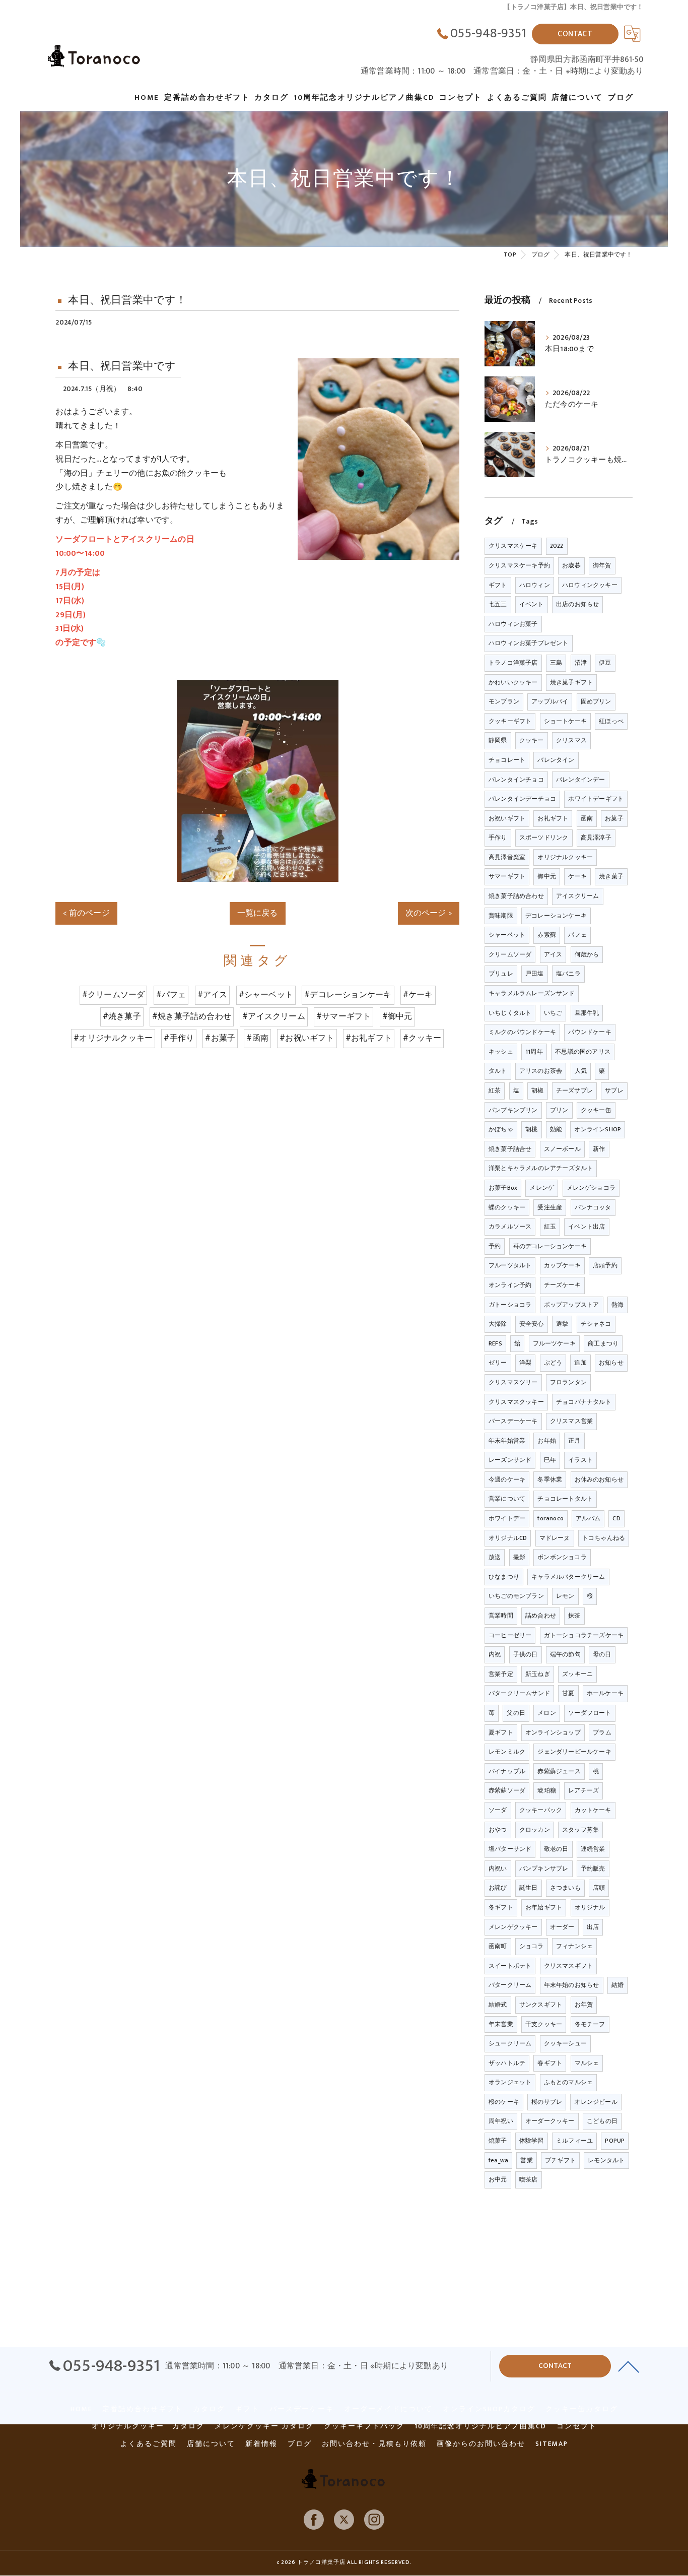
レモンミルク (507, 1752)
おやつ (498, 1830)
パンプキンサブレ (544, 1869)
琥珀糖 (547, 1790)
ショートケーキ (565, 721)
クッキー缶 (596, 1110)
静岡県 (498, 740)
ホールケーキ (605, 1693)
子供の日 (526, 1654)
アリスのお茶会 (541, 1071)
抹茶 (574, 1616)
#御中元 (397, 1016)
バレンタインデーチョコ (522, 799)
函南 (587, 818)
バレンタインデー (581, 780)
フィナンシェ (574, 1946)
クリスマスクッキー (516, 1402)
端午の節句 (565, 1654)
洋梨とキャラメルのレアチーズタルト (541, 1168)
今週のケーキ (507, 1479)
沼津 (581, 663)
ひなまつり (504, 1577)
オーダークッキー (550, 2121)
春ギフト (550, 2063)
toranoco (551, 1518)
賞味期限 (501, 916)
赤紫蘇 (547, 935)
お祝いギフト (507, 818)
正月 (574, 1441)
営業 (526, 2160)
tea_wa (498, 2160)
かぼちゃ (501, 1129)
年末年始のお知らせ (572, 1985)
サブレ (614, 1090)
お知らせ (611, 1363)
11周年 (534, 1052)
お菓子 (614, 818)
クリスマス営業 (571, 1421)
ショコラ (532, 1946)
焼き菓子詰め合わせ (516, 896)
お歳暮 (571, 565)
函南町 (498, 1946)
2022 (557, 546)
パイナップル (507, 1771)
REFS (495, 1343)
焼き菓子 (611, 876)
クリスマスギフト (569, 1966)
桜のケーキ (504, 2102)
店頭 (599, 1888)
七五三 (498, 604)
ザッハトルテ (507, 2063)
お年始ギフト (544, 1907)
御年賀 (602, 565)
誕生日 (529, 1888)
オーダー (562, 1927)
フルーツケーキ (554, 1343)
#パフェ (171, 995)
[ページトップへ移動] (629, 2366)
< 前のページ (86, 913)
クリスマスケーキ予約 (519, 565)
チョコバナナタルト (584, 1402)
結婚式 (498, 2005)
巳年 (550, 1460)
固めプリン (596, 701)
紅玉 (550, 1227)
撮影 (519, 1557)
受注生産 (550, 1207)
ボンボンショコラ (562, 1557)
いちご (553, 1013)
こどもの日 (602, 2121)
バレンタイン (556, 760)
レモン (565, 1596)
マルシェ (587, 2063)
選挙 (562, 1324)
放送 (495, 1557)
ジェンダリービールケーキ (574, 1752)
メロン (547, 1713)
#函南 (257, 1038)
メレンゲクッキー (513, 1927)
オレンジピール (596, 2102)
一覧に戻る (258, 913)
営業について (507, 1499)
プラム (602, 1732)
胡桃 (531, 1129)
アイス (553, 954)
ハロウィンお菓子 (513, 624)
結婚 (617, 1985)
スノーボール (562, 1149)
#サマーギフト (343, 1016)
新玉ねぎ (538, 1674)
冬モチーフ (590, 2024)
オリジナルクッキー (565, 857)
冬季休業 (550, 1479)
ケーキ (577, 876)
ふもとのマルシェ (569, 2082)
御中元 (547, 876)
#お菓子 (220, 1038)
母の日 (602, 1654)
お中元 (498, 2179)
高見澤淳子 (596, 838)
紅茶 (495, 1090)
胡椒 (537, 1090)
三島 (556, 663)
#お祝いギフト (307, 1038)
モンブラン (504, 701)
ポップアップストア (572, 1305)
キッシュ (501, 1052)
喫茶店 (529, 2179)
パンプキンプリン (513, 1110)
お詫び (498, 1888)
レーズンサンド (510, 1460)
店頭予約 (605, 1265)
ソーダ (498, 1810)
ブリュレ (501, 974)
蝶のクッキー (507, 1207)
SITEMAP (552, 2444)
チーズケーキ (562, 1285)
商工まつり (603, 1343)
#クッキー (422, 1038)
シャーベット (507, 935)
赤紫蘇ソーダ (507, 1790)
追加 (580, 1363)
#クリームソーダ (114, 995)
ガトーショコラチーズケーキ (584, 1635)
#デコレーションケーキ (348, 995)
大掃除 (498, 1324)
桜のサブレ (547, 2102)
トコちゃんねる (604, 1538)
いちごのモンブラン (516, 1596)
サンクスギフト (541, 2005)
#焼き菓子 (122, 1016)
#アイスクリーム (274, 1016)
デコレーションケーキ (556, 916)
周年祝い (501, 2121)
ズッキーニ (577, 1674)
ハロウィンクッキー (590, 585)
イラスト (580, 1460)
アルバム (588, 1518)
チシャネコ (596, 1324)
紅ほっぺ (611, 721)
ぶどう (553, 1363)
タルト (498, 1071)
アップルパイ (550, 701)
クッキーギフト (510, 721)
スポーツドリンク (544, 838)
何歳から (587, 954)
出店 (593, 1927)
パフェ (577, 935)
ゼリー (498, 1363)
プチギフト (560, 2160)
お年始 (547, 1441)
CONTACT (575, 34)
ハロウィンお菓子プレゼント (529, 643)
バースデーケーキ (513, 1421)
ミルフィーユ (574, 2141)
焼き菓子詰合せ (510, 1149)
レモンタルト (606, 2160)
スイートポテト (510, 1966)
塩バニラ (568, 974)
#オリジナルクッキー (113, 1038)
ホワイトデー (507, 1518)
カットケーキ (593, 1810)
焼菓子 (498, 2141)
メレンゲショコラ (591, 1188)
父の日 (516, 1713)
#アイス (213, 995)
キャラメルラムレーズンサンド (532, 993)
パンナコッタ (593, 1207)
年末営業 (501, 2024)
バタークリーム (510, 1985)
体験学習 (532, 2141)
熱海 (617, 1305)
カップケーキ (562, 1265)
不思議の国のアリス (583, 1052)
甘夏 (568, 1693)
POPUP (615, 2141)
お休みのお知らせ (599, 1479)
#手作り (179, 1038)
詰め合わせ (541, 1616)
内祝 (495, 1654)
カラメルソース (510, 1227)
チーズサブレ (574, 1090)
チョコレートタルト (565, 1499)
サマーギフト (507, 876)
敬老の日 (556, 1849)
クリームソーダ (510, 954)
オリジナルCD (508, 1538)
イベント (532, 604)
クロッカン (535, 1830)
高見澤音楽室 (507, 857)
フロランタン (568, 1382)
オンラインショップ (553, 1732)
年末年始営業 (507, 1441)
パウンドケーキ (590, 1032)
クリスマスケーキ (513, 546)
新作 (599, 1149)
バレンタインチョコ (516, 780)
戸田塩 (535, 974)
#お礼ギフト (369, 1038)
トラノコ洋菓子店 (513, 663)
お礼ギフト (553, 818)
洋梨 (525, 1363)
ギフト (498, 585)
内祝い (498, 1869)
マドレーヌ (555, 1538)
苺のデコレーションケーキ (550, 1246)
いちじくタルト (510, 1013)
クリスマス (571, 740)
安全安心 (532, 1324)
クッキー (532, 740)
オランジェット (510, 2082)
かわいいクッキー (513, 682)
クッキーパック (541, 1810)
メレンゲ (542, 1188)
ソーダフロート (590, 1713)
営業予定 (501, 1674)
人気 (581, 1071)
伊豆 (605, 663)
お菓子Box (503, 1188)
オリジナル (590, 1907)
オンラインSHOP (598, 1129)
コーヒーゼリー (510, 1635)
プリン (559, 1110)
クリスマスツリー (513, 1382)
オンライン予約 (510, 1285)
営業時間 (501, 1616)
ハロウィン (535, 585)
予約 (495, 1246)
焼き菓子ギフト (571, 682)
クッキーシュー (565, 2043)
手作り (498, 838)
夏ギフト (501, 1732)
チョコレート (507, 760)
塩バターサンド (510, 1849)
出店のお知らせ (577, 604)
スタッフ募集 (580, 1830)
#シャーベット (266, 995)
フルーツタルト (510, 1265)
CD (616, 1518)
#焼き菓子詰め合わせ (192, 1016)
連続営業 (593, 1849)
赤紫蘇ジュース (559, 1771)
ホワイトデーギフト (596, 799)
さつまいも (565, 1888)
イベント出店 (587, 1227)
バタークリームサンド (519, 1693)
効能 (556, 1129)
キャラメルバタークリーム (568, 1577)
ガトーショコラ (510, 1305)
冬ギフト (501, 1907)
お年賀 (584, 2005)
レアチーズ (583, 1790)
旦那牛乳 (587, 1013)
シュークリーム (510, 2043)
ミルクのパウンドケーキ (522, 1032)
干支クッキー (544, 2024)
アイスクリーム (577, 896)
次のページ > (429, 913)
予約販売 (593, 1869)
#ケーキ (418, 995)
